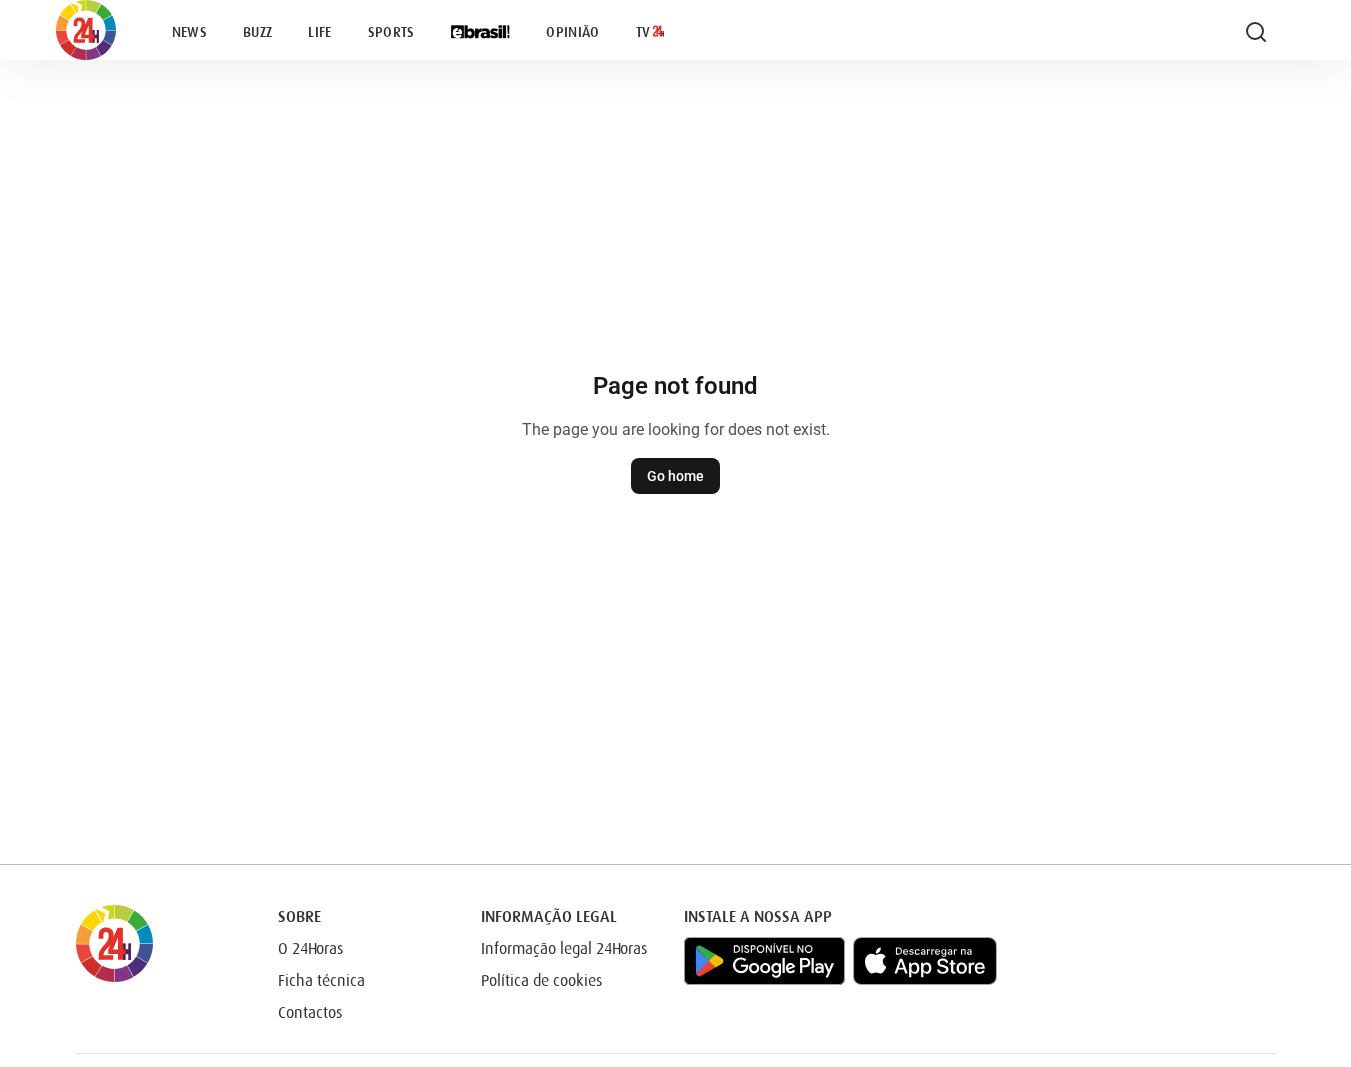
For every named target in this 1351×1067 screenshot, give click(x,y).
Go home (675, 476)
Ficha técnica (321, 981)
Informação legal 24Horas (564, 949)
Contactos (310, 1013)
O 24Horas (310, 949)
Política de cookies (541, 981)
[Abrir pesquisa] (1256, 32)
